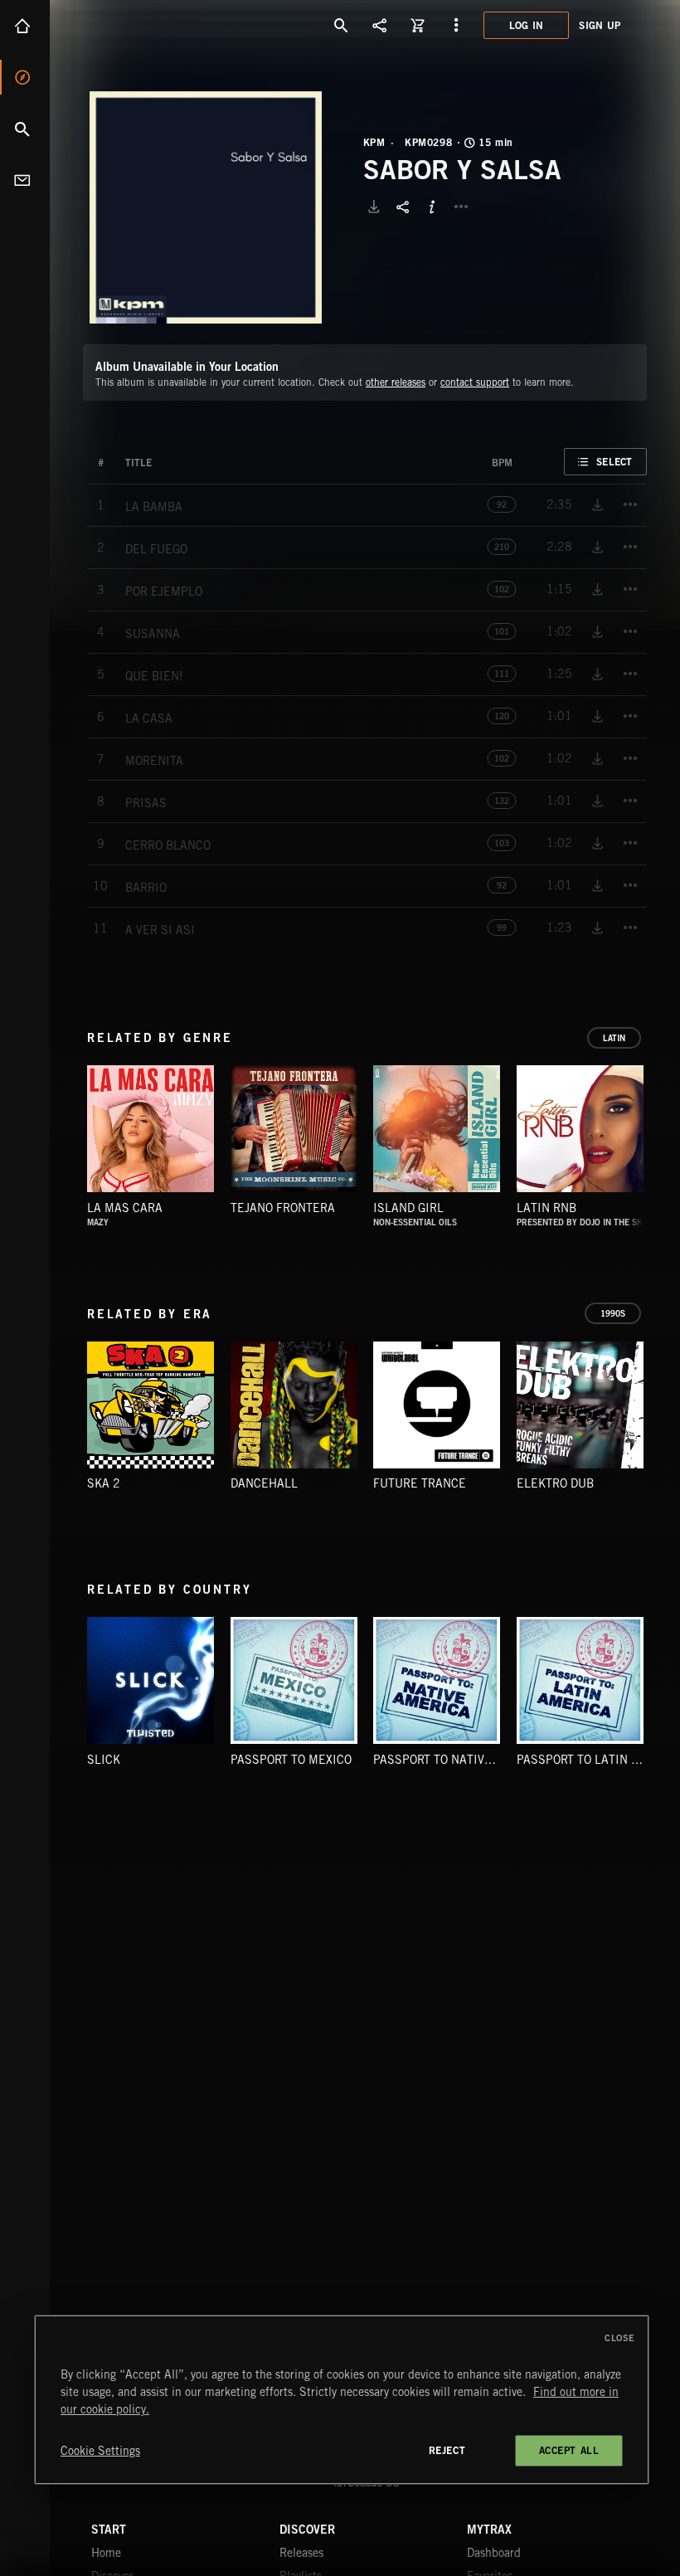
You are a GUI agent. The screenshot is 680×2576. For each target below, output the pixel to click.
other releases (396, 382)
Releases (301, 2553)
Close (620, 2338)
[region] (342, 2400)
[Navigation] (456, 25)
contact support (475, 382)
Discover (25, 77)
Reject (447, 2450)
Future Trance (420, 1483)
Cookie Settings (100, 2451)
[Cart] (418, 25)
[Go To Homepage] (140, 25)
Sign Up (600, 25)
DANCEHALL (264, 1483)
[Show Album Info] (432, 207)
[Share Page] (380, 25)
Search (25, 129)
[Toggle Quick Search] (342, 25)
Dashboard (494, 2553)
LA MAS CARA (125, 1208)
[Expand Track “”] (168, 463)
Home (25, 26)
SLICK (104, 1760)
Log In (527, 25)
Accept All (569, 2450)
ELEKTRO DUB (555, 1483)
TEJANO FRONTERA (283, 1208)
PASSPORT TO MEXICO (291, 1760)
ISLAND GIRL (408, 1208)
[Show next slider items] (659, 1137)
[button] (206, 207)
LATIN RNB (546, 1208)
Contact (25, 180)
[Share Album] (403, 207)
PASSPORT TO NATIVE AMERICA (460, 1760)
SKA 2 (104, 1483)
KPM (374, 143)
